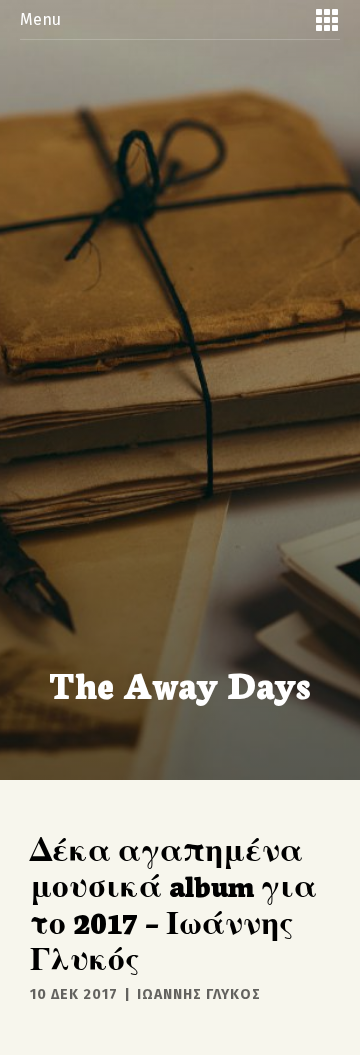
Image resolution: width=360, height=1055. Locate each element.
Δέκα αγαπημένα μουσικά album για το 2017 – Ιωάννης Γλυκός (173, 902)
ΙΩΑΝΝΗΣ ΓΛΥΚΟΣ (199, 994)
